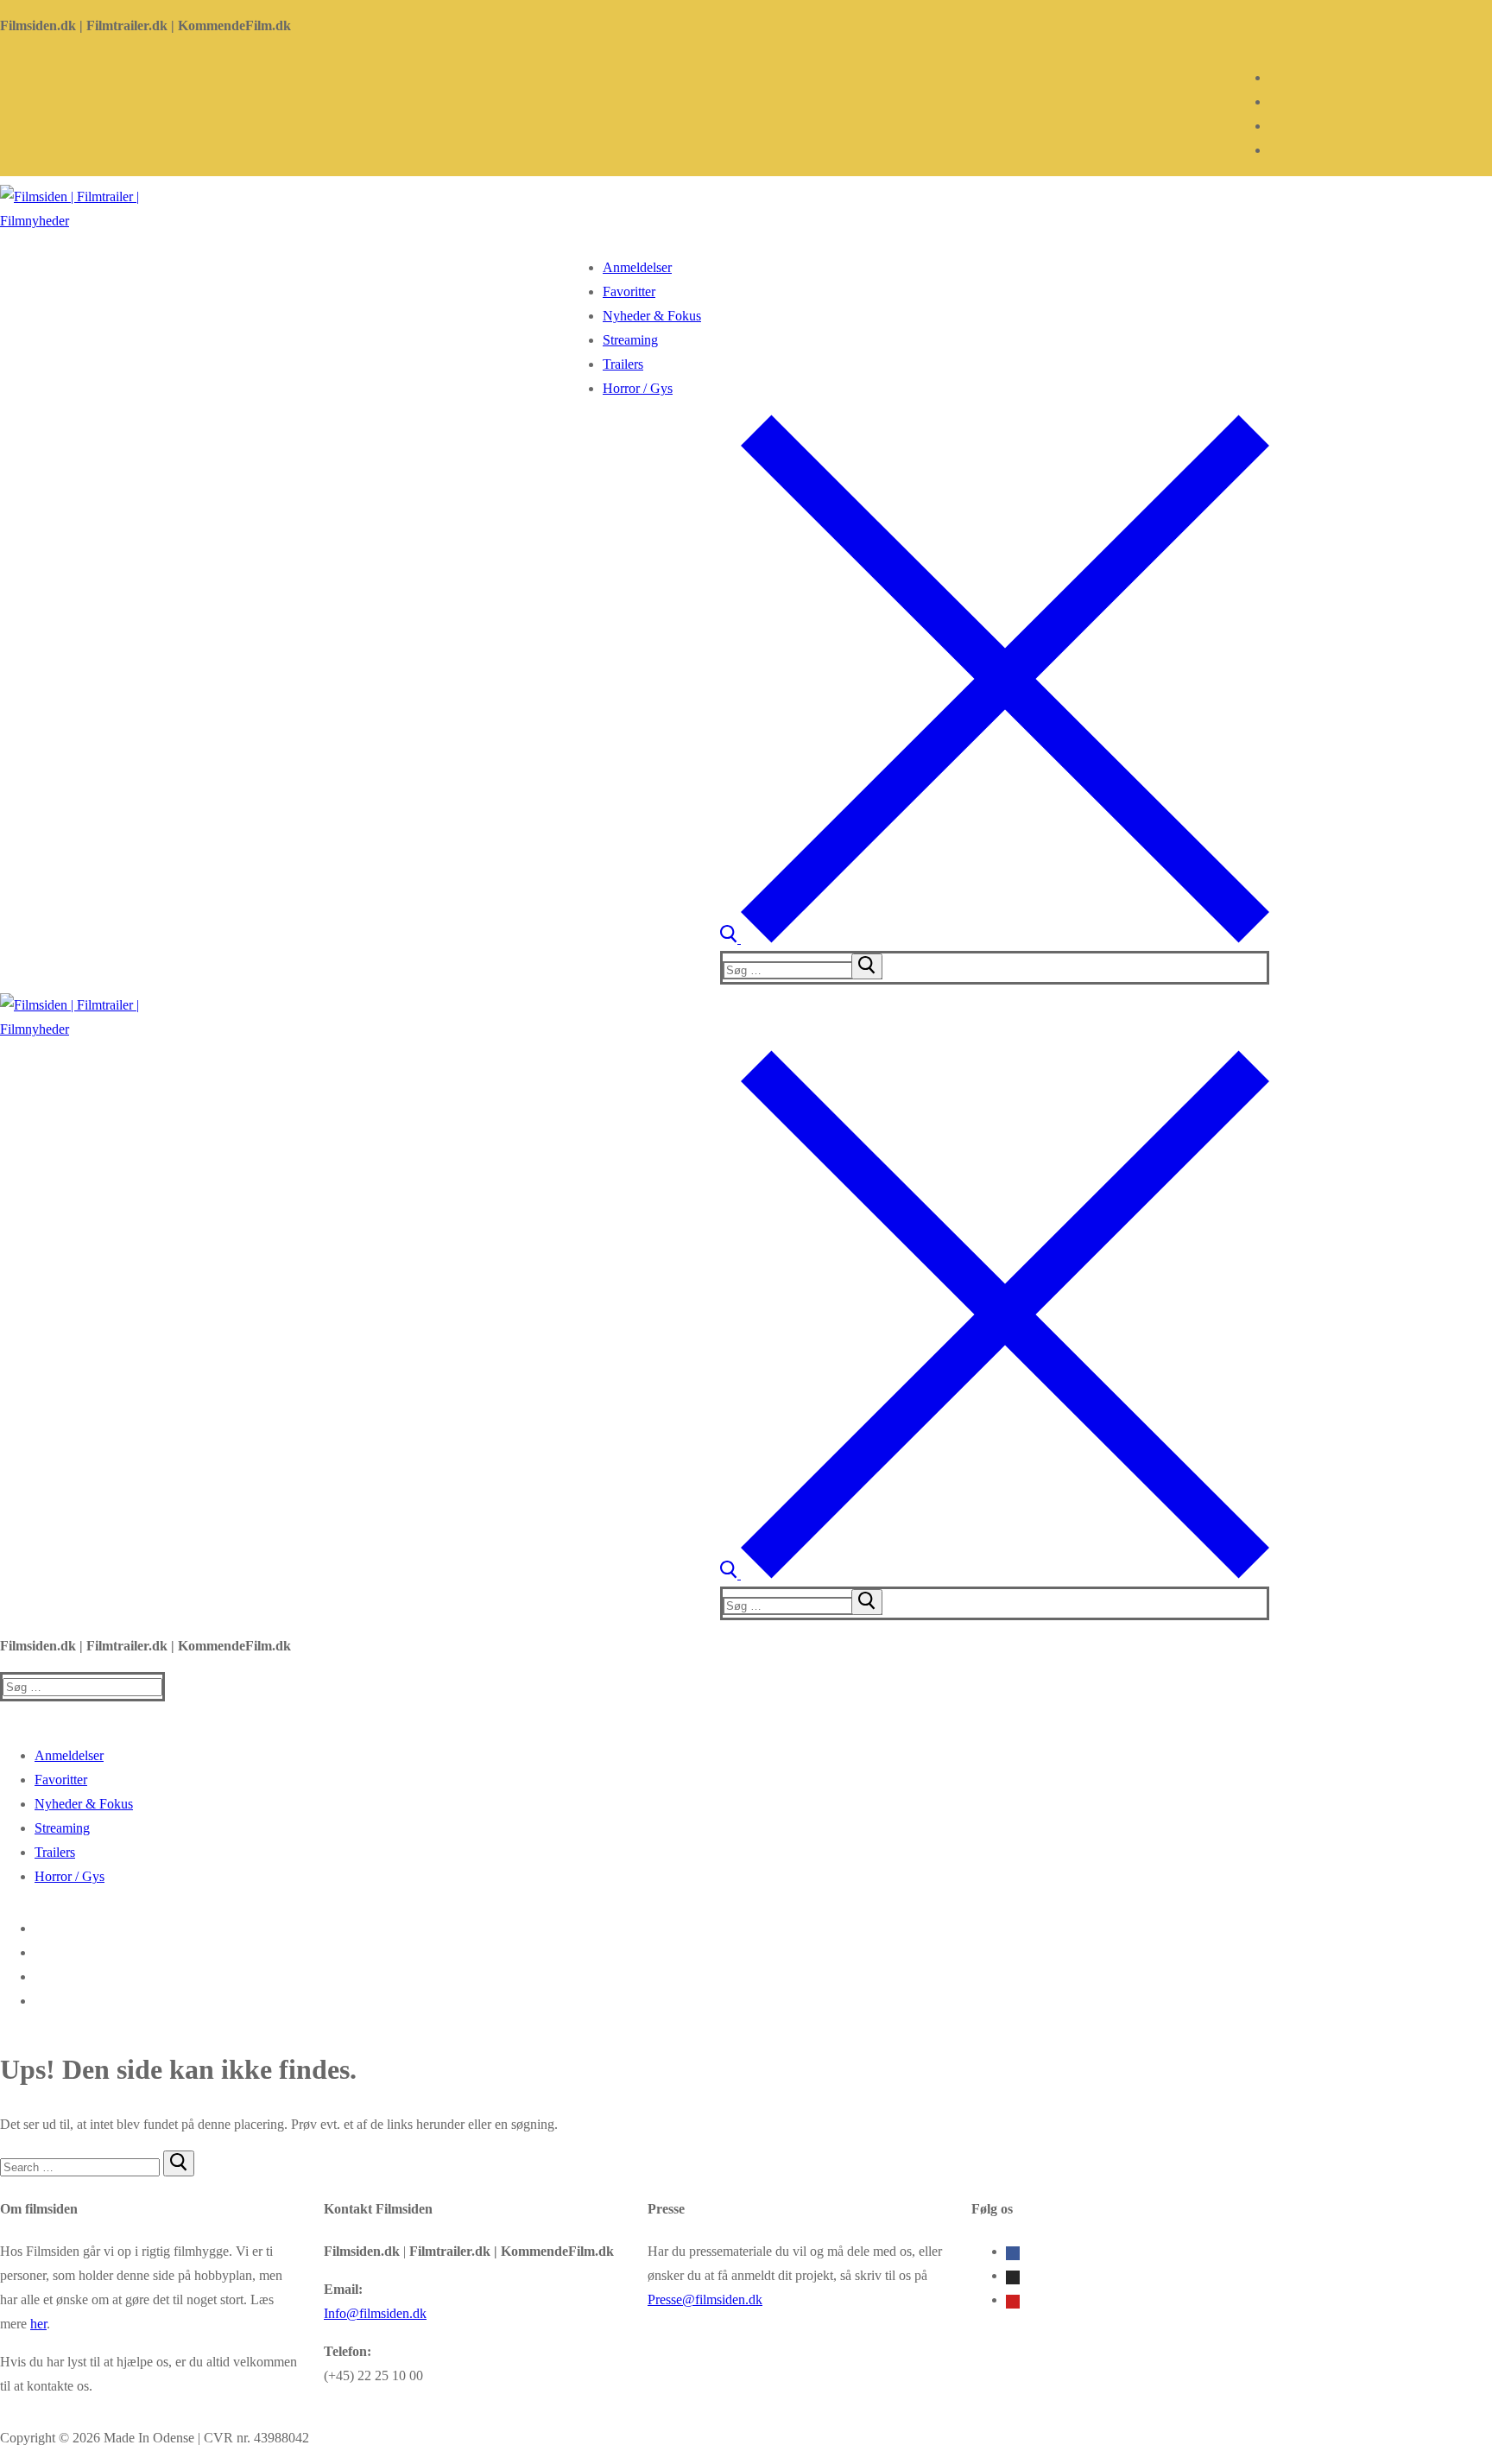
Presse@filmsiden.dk (705, 2299)
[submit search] (867, 966)
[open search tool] (995, 938)
